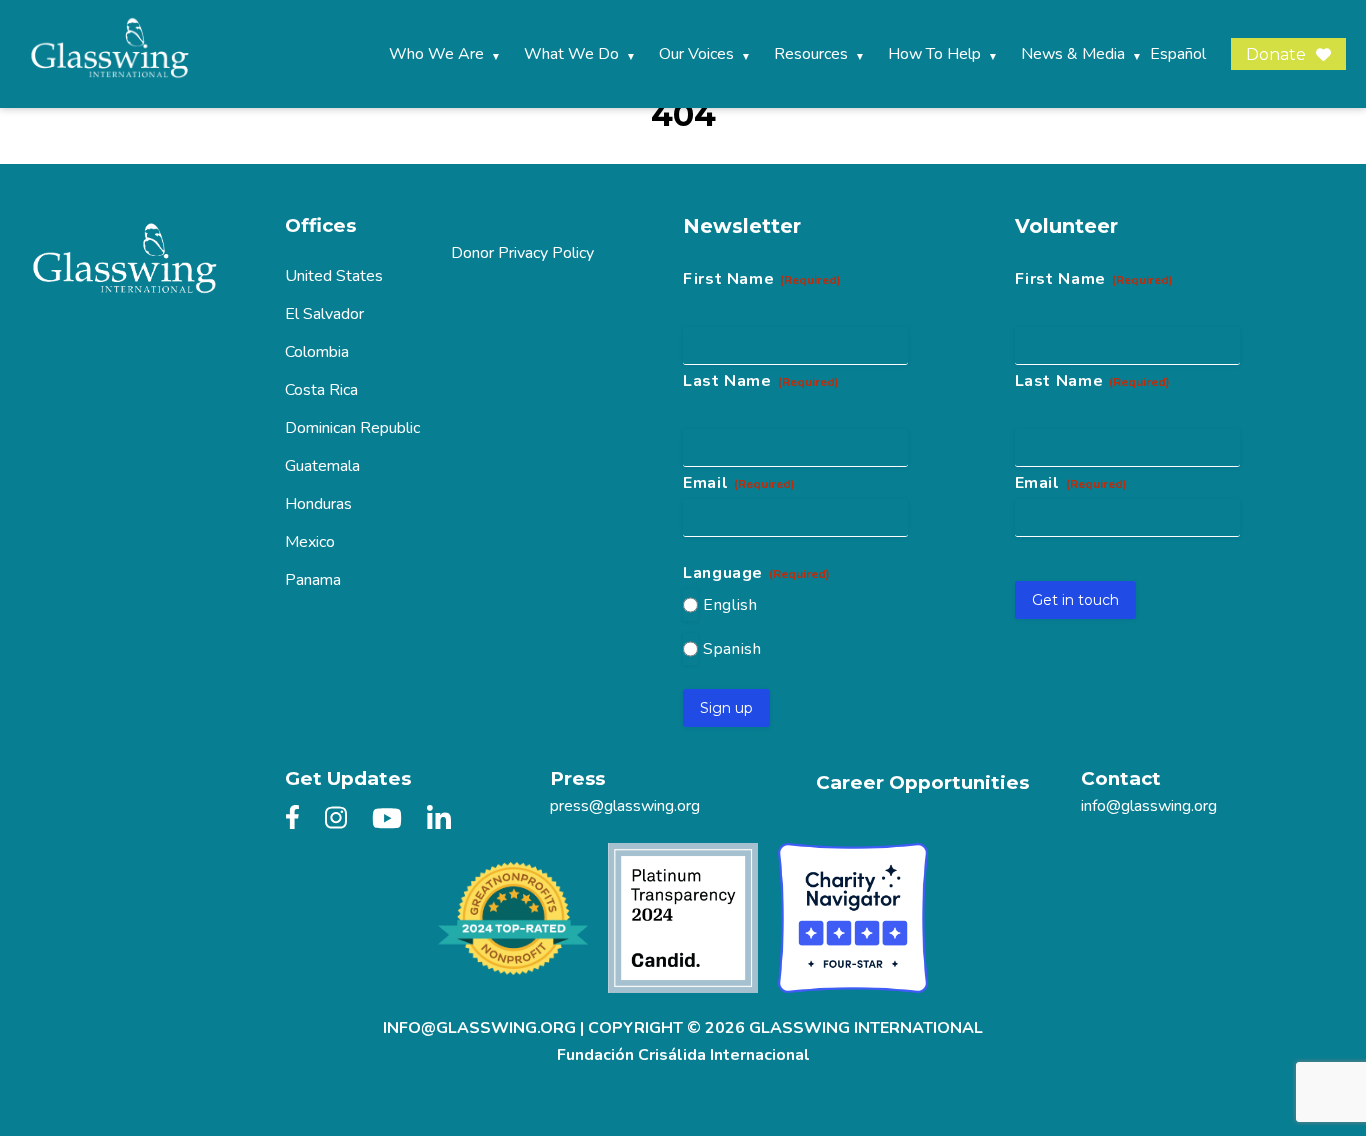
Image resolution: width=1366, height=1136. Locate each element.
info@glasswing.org (1149, 806)
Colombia (317, 352)
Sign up (726, 708)
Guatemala (322, 466)
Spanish (732, 649)
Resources (811, 54)
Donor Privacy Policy (522, 253)
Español (1178, 54)
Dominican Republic (352, 428)
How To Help (934, 54)
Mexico (310, 542)
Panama (313, 580)
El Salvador (324, 314)
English (730, 605)
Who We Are (436, 54)
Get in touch (1075, 600)
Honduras (318, 504)
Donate (1276, 54)
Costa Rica (321, 390)
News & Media (1073, 54)
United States (334, 276)
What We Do (571, 54)
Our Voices (696, 54)
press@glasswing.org (625, 806)
